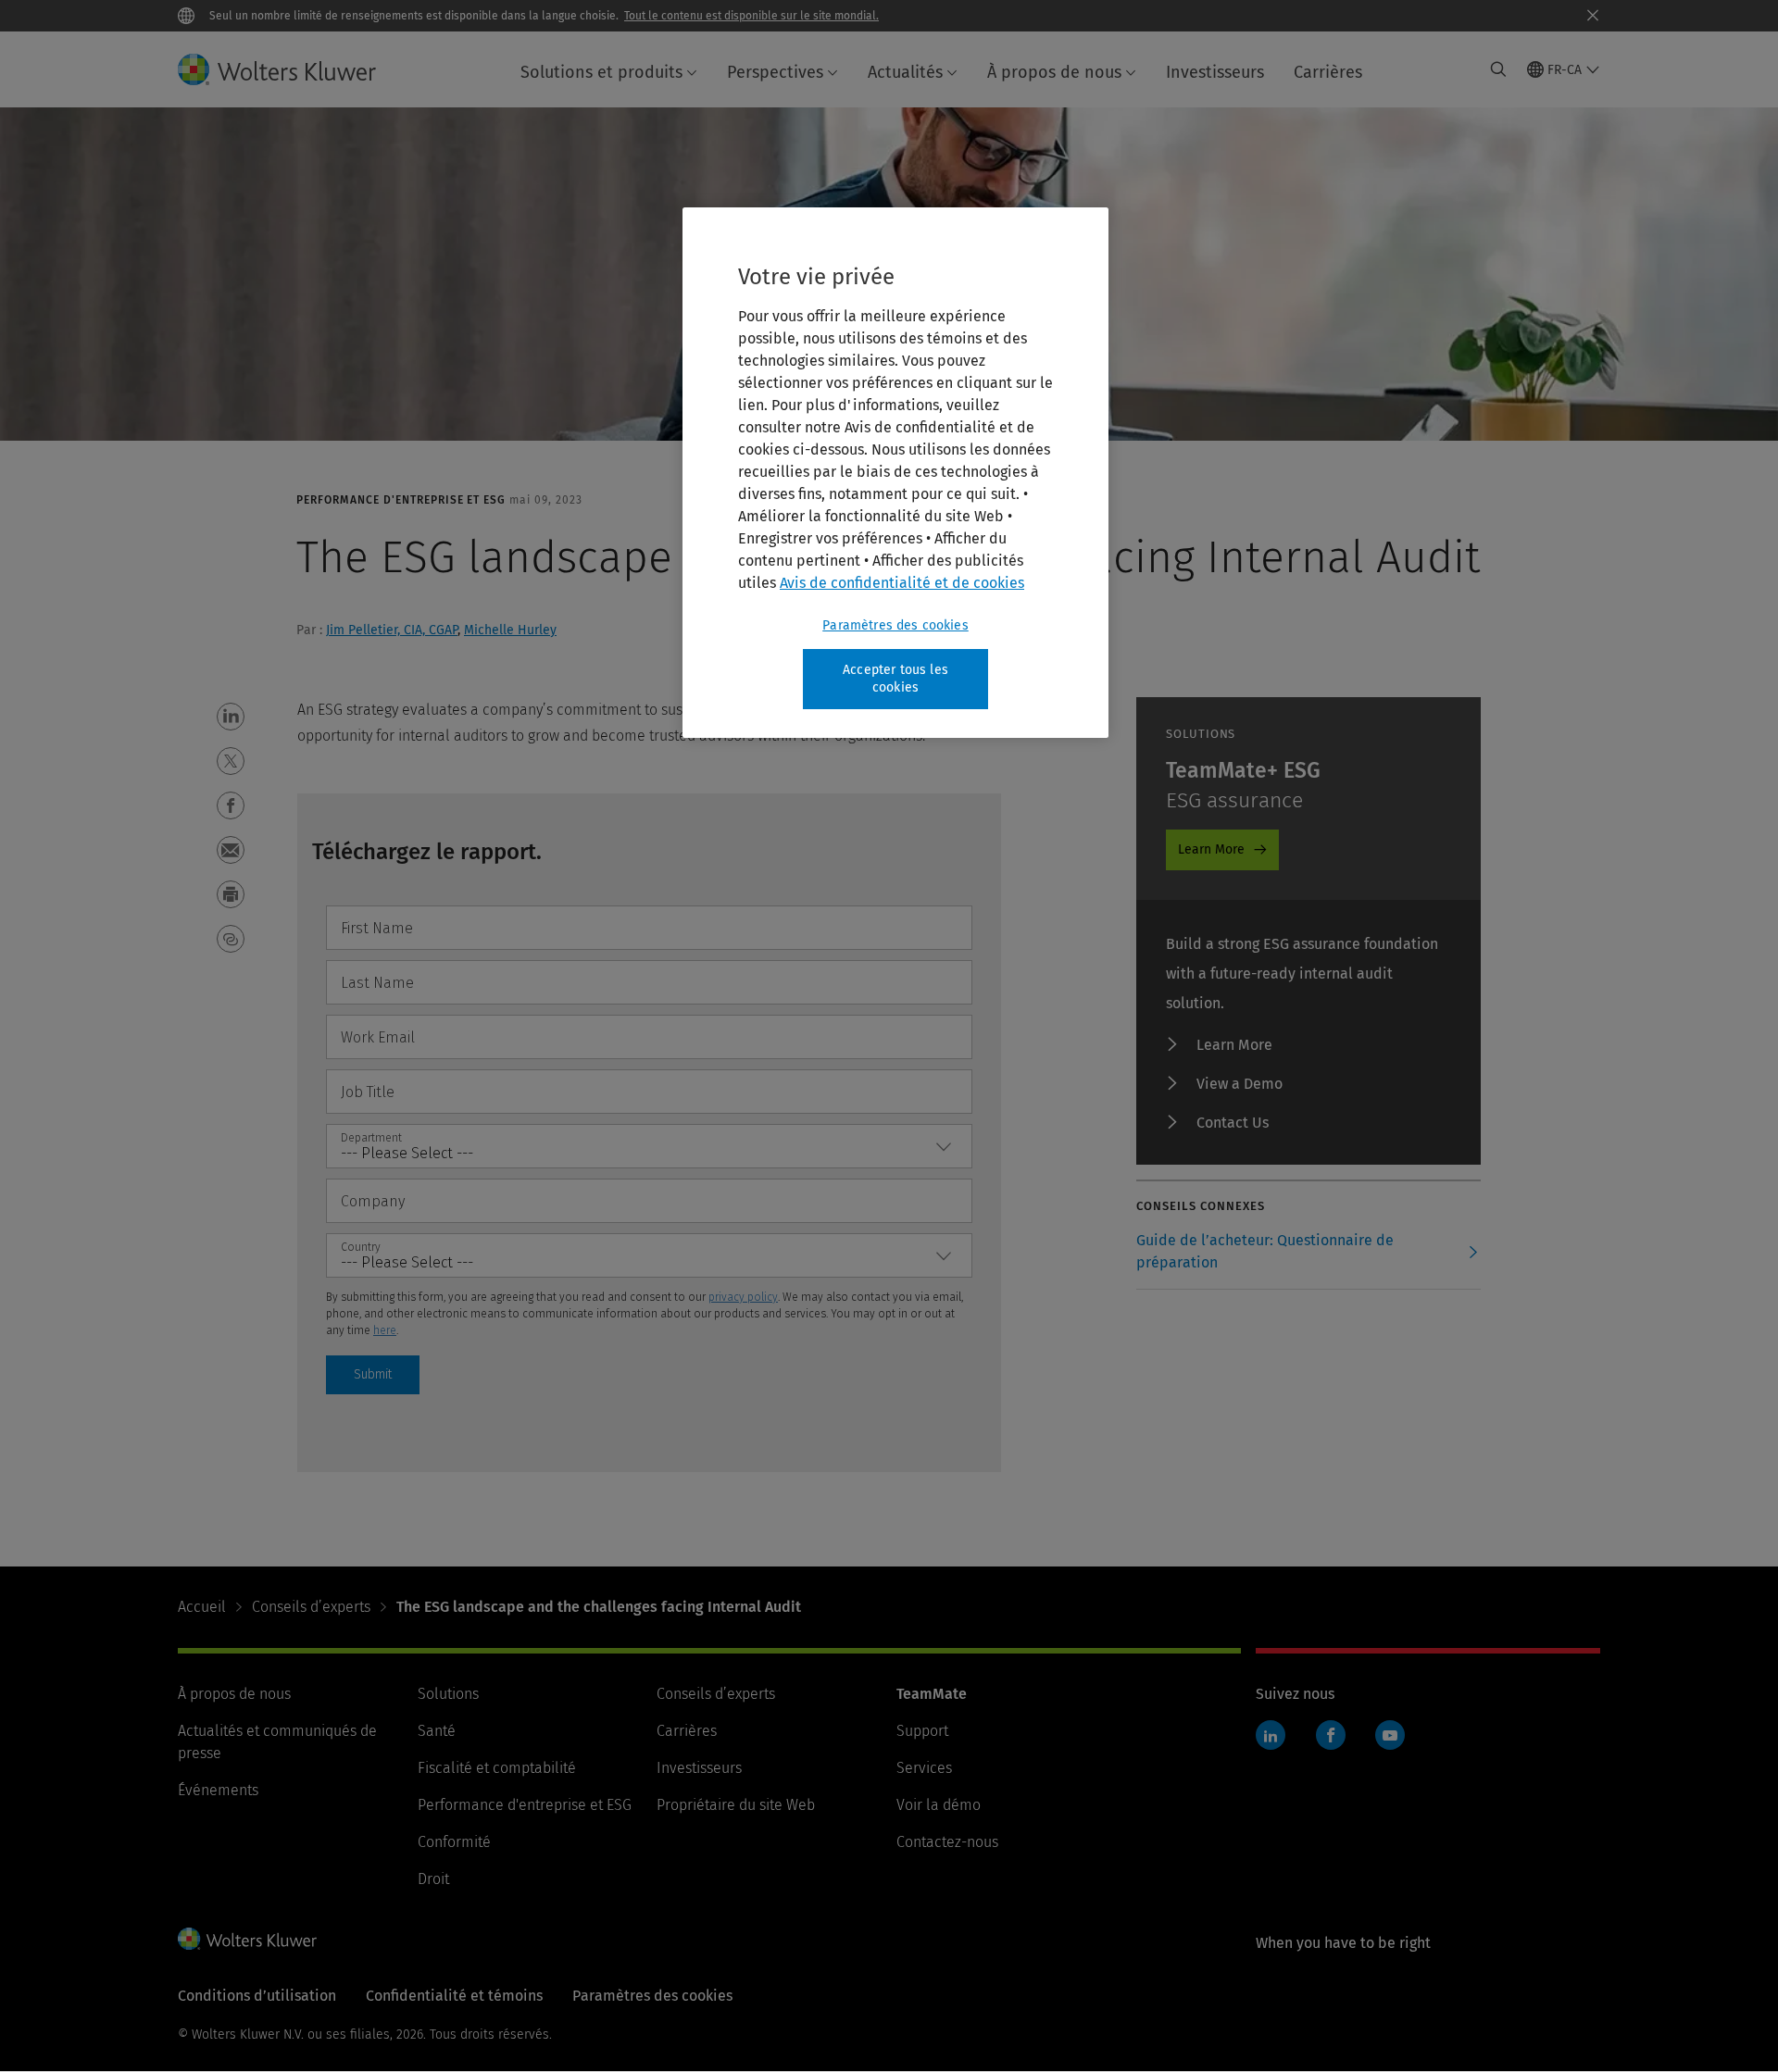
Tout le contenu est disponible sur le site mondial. (751, 16)
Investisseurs (1215, 72)
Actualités (905, 72)
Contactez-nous (947, 1842)
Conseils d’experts (311, 1607)
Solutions (448, 1694)
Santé (437, 1731)
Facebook (1331, 1735)
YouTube (1390, 1735)
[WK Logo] (247, 1939)
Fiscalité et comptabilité (497, 1768)
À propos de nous (1054, 72)
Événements (218, 1790)
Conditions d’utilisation (257, 1996)
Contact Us (1233, 1123)
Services (924, 1768)
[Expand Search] (1498, 69)
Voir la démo (939, 1805)
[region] (895, 473)
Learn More (1211, 849)
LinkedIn (1271, 1735)
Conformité (454, 1842)
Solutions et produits (601, 72)
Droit (433, 1879)
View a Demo (1240, 1084)
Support (922, 1731)
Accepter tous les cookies (895, 679)
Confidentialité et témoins (454, 1996)
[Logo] (292, 69)
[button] (231, 717)
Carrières (1328, 72)
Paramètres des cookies (895, 625)
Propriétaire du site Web (736, 1805)
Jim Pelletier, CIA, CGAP (392, 630)
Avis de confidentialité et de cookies (902, 583)
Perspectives (775, 72)
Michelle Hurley (510, 630)
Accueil (202, 1607)
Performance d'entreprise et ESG (525, 1805)
